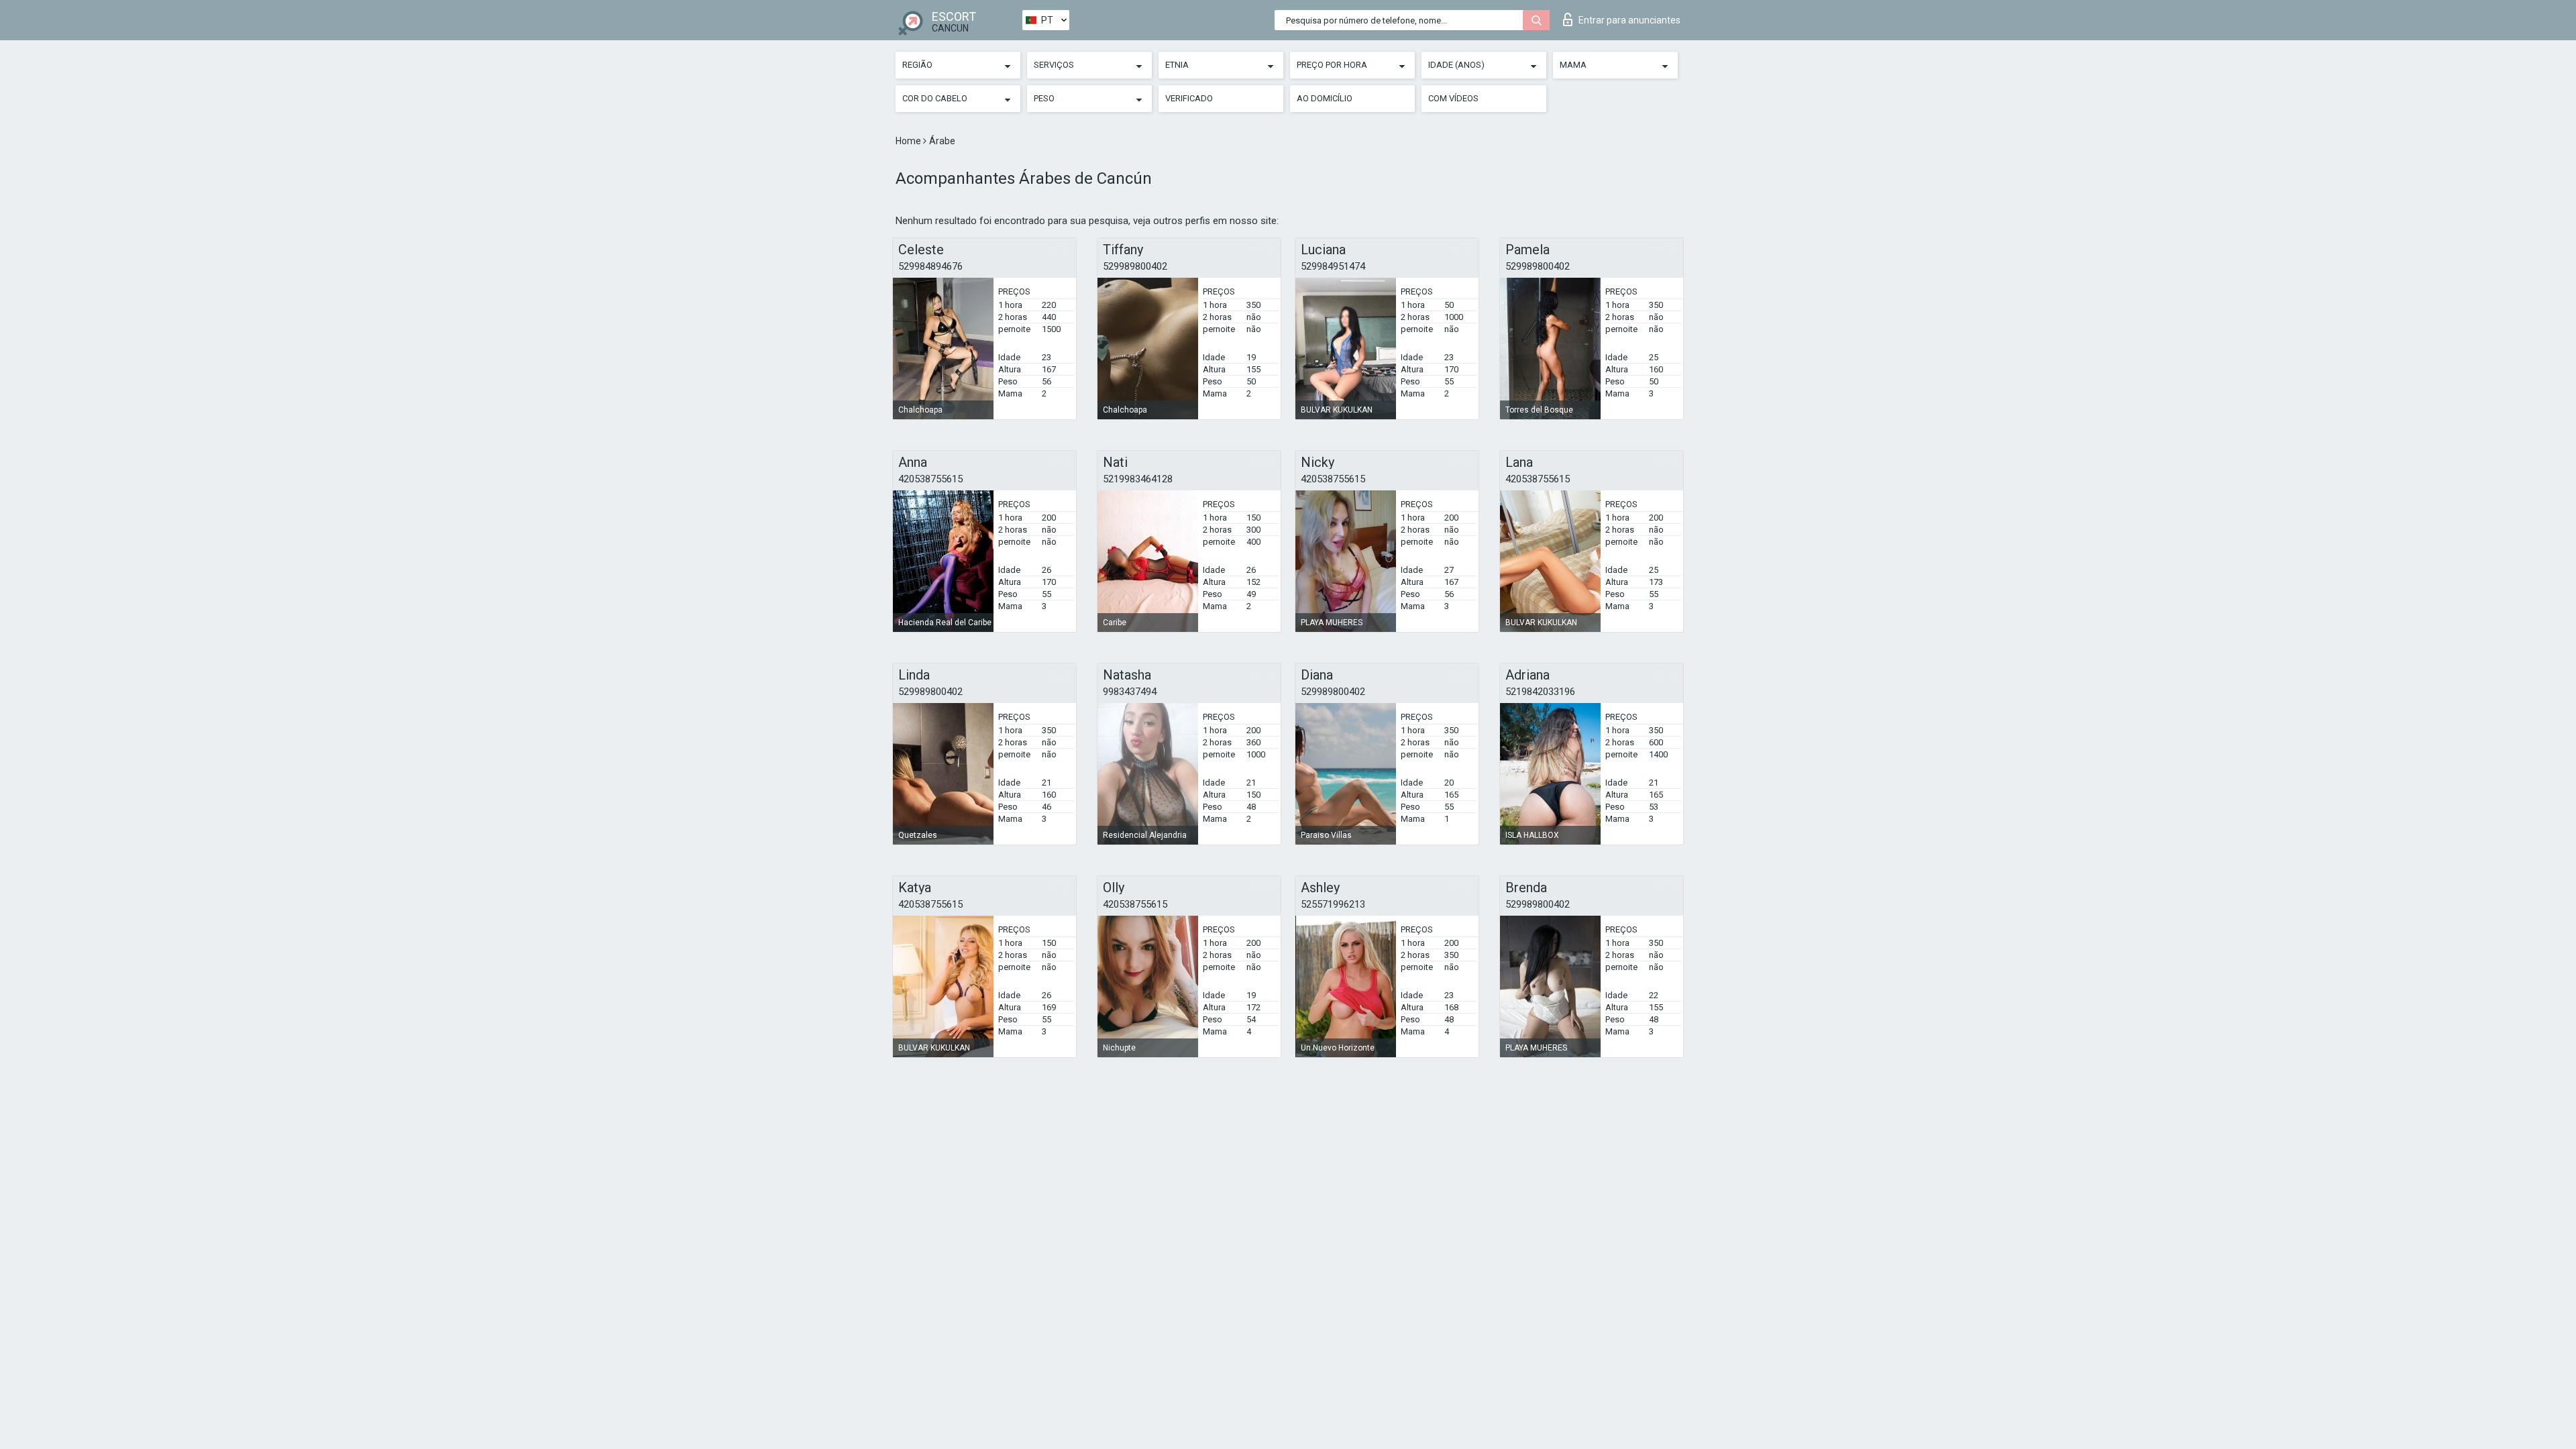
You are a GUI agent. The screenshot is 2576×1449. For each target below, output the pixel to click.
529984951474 (1333, 266)
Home (909, 141)
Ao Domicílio (1325, 98)
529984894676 (930, 266)
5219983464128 (1138, 479)
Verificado (1189, 98)
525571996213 (1333, 904)
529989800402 (1135, 266)
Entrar (1629, 20)
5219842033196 (1540, 692)
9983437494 (1130, 692)
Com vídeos (1453, 98)
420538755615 (930, 479)
